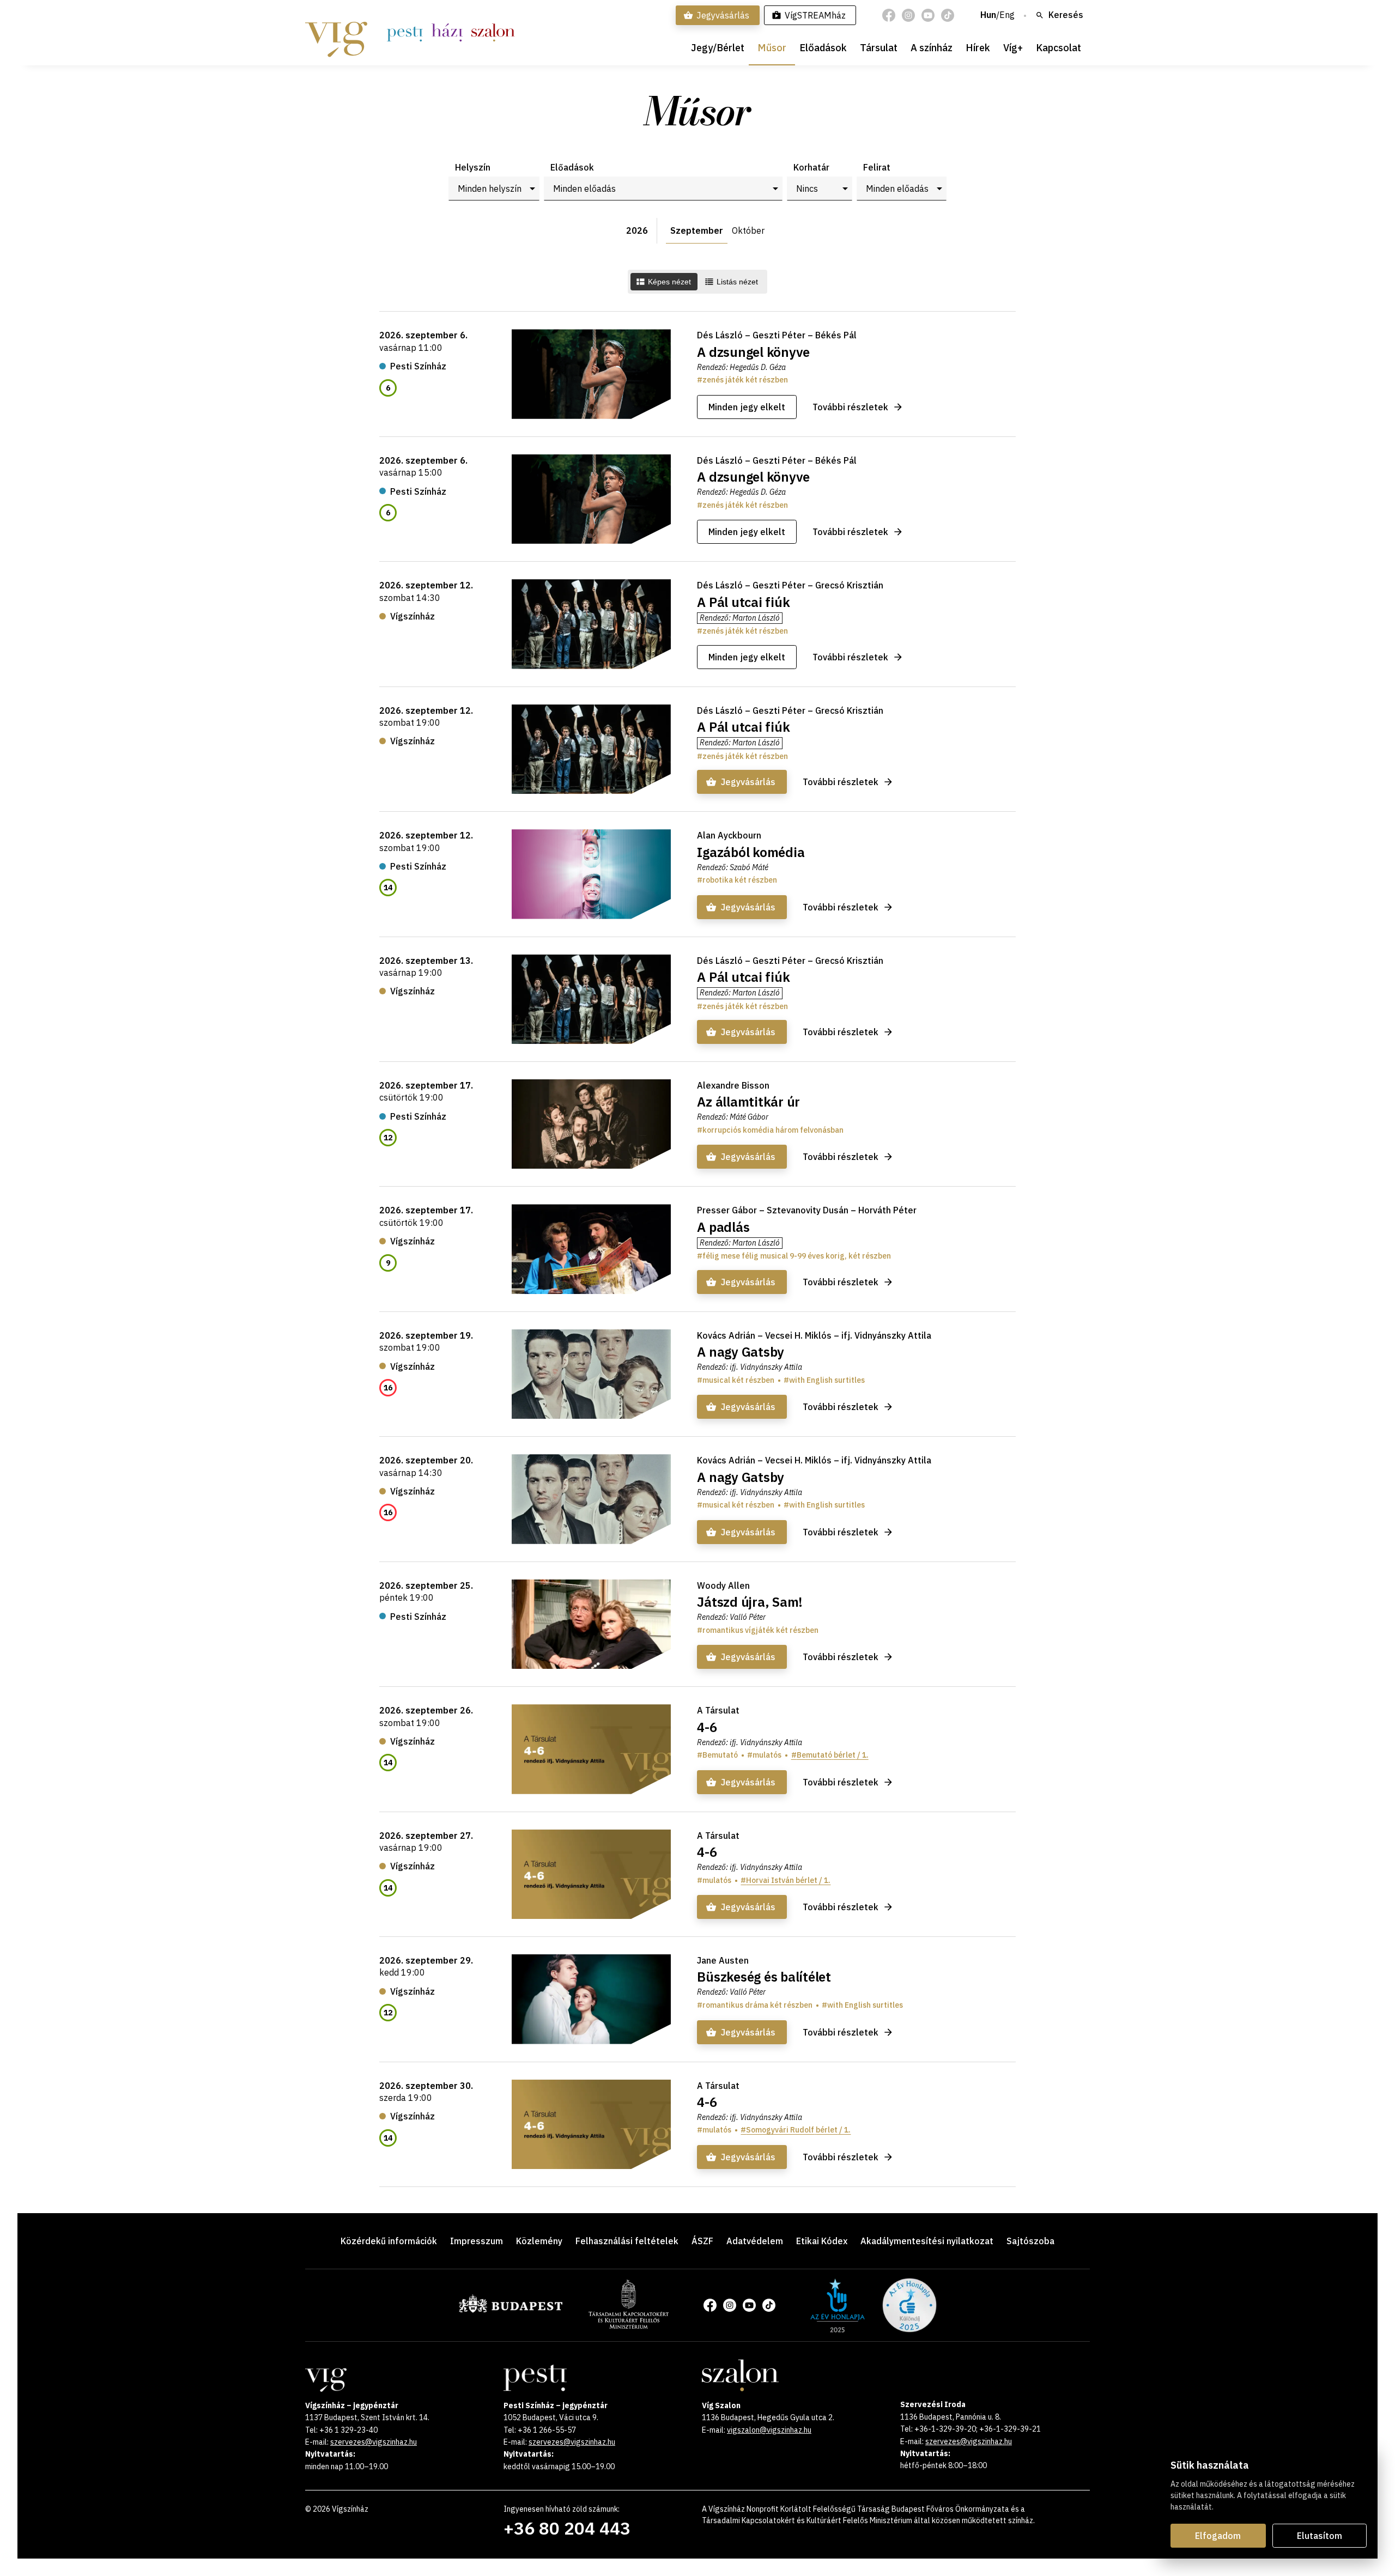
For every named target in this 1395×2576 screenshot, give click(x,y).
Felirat (877, 167)
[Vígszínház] (336, 33)
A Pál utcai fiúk (743, 602)
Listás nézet (737, 282)
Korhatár (811, 167)
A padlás (723, 1227)
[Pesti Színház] (405, 33)
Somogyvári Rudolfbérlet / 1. (798, 2130)
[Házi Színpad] (447, 33)
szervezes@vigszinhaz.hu (374, 2442)
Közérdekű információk (389, 2241)
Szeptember (697, 230)
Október (748, 230)
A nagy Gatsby (741, 1352)
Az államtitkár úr (748, 1102)
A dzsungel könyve (753, 352)
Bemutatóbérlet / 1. (833, 1755)
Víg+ (1013, 48)
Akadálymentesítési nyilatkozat (927, 2241)
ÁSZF (702, 2241)
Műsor (772, 48)
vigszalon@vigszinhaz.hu (769, 2430)
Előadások (823, 48)
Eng (1007, 15)
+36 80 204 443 (567, 2528)
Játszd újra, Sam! (750, 1602)
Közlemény (539, 2241)
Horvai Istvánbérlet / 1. (788, 1880)
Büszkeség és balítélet (764, 1977)
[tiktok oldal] (948, 15)
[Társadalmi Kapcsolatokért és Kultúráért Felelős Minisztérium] (629, 2325)
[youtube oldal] (928, 15)
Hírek (978, 48)
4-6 (707, 1727)
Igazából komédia (751, 852)
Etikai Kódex (822, 2241)
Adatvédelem (755, 2241)
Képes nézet (669, 282)
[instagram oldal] (908, 15)
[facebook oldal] (889, 15)
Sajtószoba (1030, 2241)
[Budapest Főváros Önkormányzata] (511, 2311)
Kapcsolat (1059, 48)
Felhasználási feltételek (627, 2241)
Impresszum (477, 2241)
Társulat (879, 48)
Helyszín (473, 167)
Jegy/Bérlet (718, 48)
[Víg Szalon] (493, 33)
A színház (932, 48)
